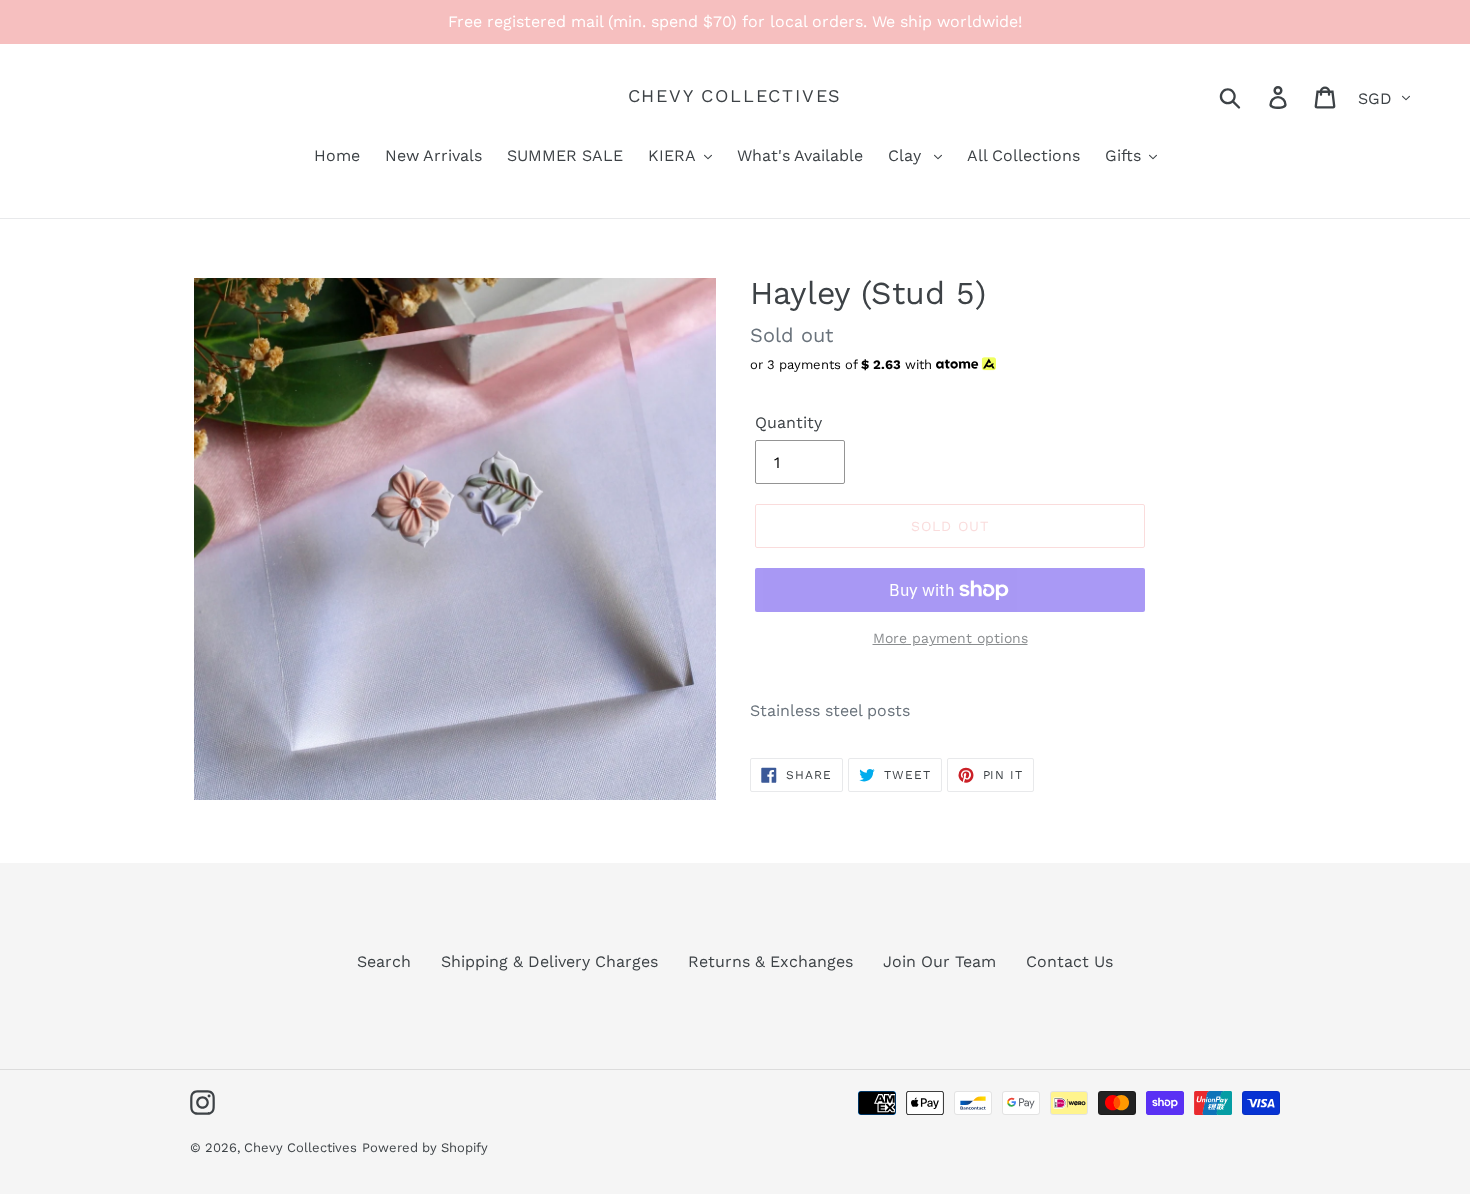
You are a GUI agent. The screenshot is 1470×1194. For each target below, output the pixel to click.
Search (384, 961)
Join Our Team (939, 961)
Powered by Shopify (425, 1147)
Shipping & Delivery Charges (549, 961)
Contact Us (1069, 961)
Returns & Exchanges (770, 961)
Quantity (788, 422)
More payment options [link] (950, 638)
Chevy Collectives (735, 95)
